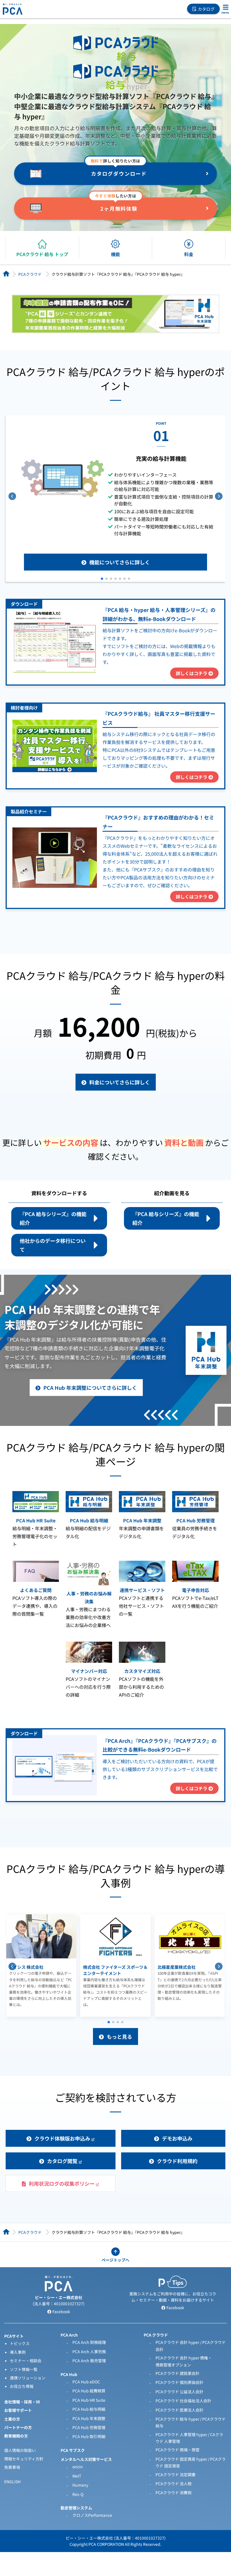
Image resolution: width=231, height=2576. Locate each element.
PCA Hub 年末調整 (89, 2418)
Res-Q (78, 2494)
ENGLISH (12, 2482)
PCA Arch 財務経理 (89, 2342)
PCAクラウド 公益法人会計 (179, 2392)
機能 (115, 254)
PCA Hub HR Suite (89, 2400)
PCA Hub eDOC (86, 2382)
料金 (189, 254)
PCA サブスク (73, 2450)
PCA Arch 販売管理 (89, 2361)
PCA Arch (69, 2335)
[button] (102, 579)
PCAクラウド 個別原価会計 (179, 2382)
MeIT (77, 2476)
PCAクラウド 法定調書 (176, 2474)
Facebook (61, 2311)
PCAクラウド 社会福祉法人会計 (183, 2401)
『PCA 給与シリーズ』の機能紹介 (53, 1218)
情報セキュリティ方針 (24, 2459)
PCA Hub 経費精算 (89, 2391)
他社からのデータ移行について (53, 1245)
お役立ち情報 (22, 2386)
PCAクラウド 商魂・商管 (177, 2450)
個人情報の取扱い (20, 2450)
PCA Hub (69, 2374)
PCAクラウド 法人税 (174, 2483)
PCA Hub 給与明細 (89, 2409)
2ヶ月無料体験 (119, 208)
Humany (80, 2485)
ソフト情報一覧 (24, 2369)
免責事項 (12, 2467)
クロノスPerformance (92, 2515)
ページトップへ (115, 2260)
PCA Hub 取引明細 (89, 2436)
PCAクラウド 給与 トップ (42, 254)
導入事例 (18, 2352)
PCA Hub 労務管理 (89, 2427)
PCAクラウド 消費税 (174, 2493)
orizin (78, 2467)
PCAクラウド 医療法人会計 (179, 2410)
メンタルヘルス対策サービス (86, 2459)
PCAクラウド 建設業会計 (177, 2373)
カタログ (206, 9)
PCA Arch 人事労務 (89, 2352)
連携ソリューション (28, 2378)
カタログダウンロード (119, 173)
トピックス (20, 2343)
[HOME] (6, 274)
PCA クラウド (156, 2335)
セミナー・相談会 (26, 2361)
